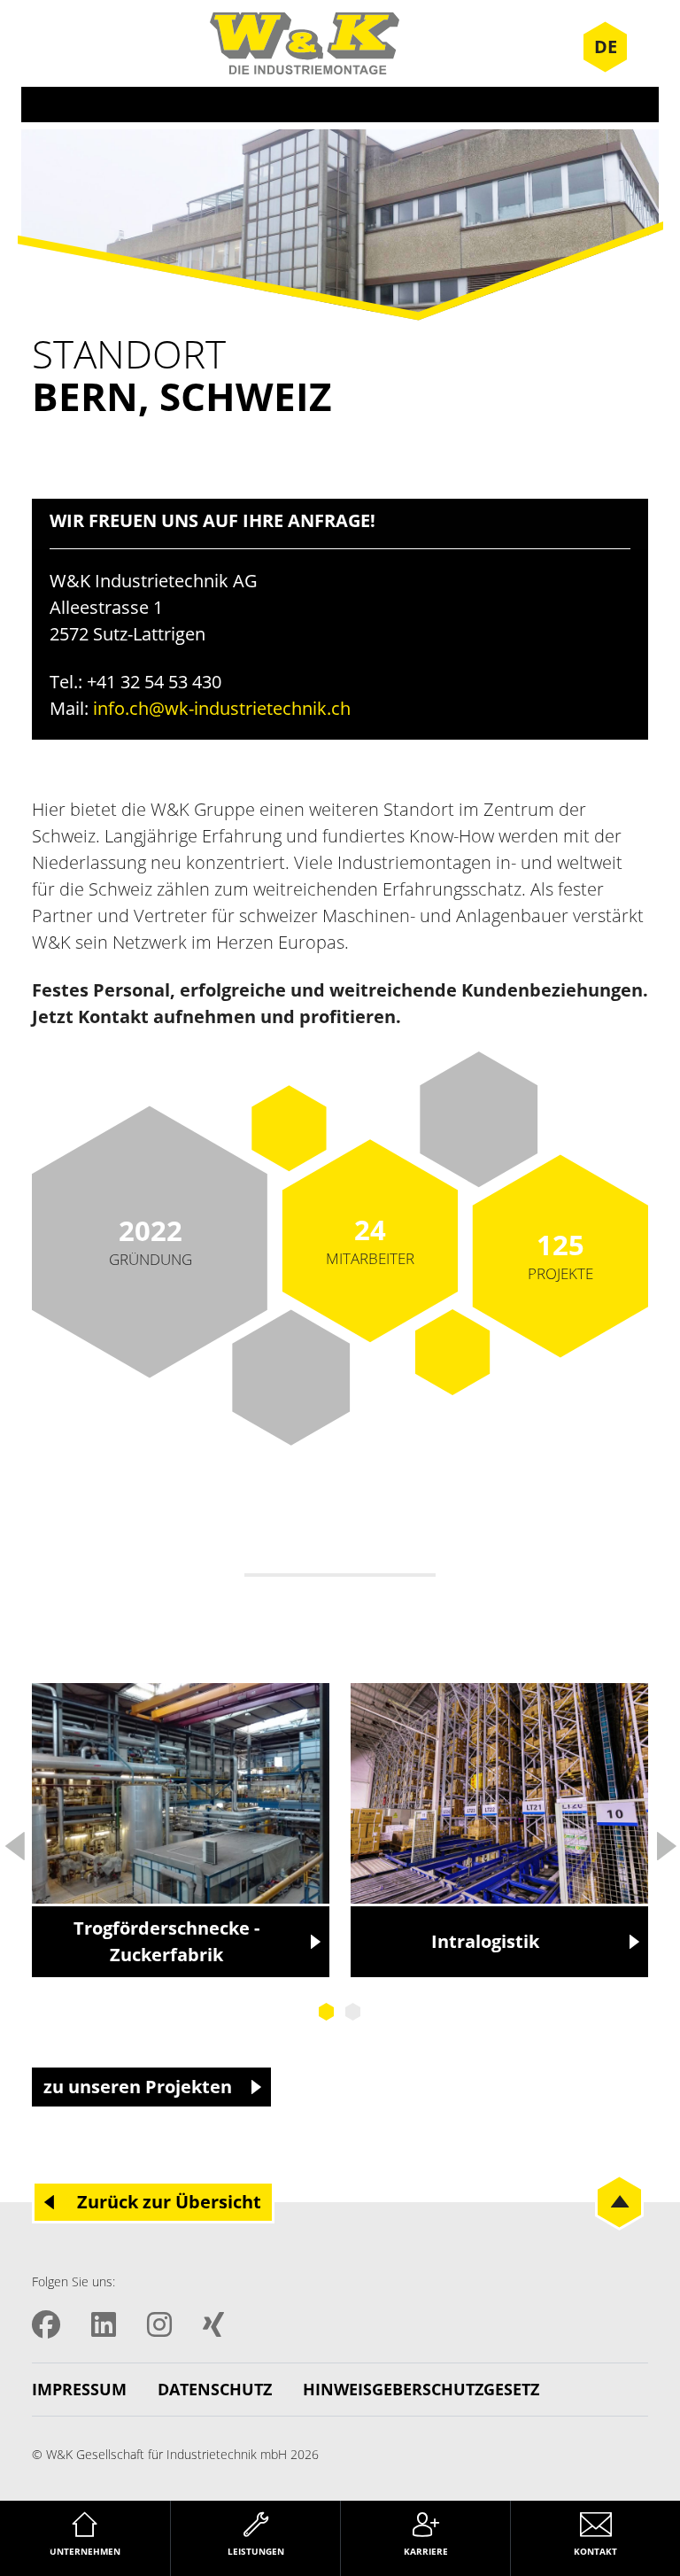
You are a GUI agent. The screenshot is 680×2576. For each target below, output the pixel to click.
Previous (14, 1841)
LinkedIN (104, 2324)
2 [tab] (353, 2012)
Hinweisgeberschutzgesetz (421, 2389)
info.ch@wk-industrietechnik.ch (222, 708)
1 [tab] (327, 2012)
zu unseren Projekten (138, 2087)
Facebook (46, 2324)
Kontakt (595, 2551)
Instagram (159, 2324)
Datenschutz (215, 2389)
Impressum (79, 2389)
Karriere (426, 2551)
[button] (39, 2537)
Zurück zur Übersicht (169, 2202)
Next (666, 1841)
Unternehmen (85, 2551)
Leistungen (256, 2551)
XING (213, 2324)
